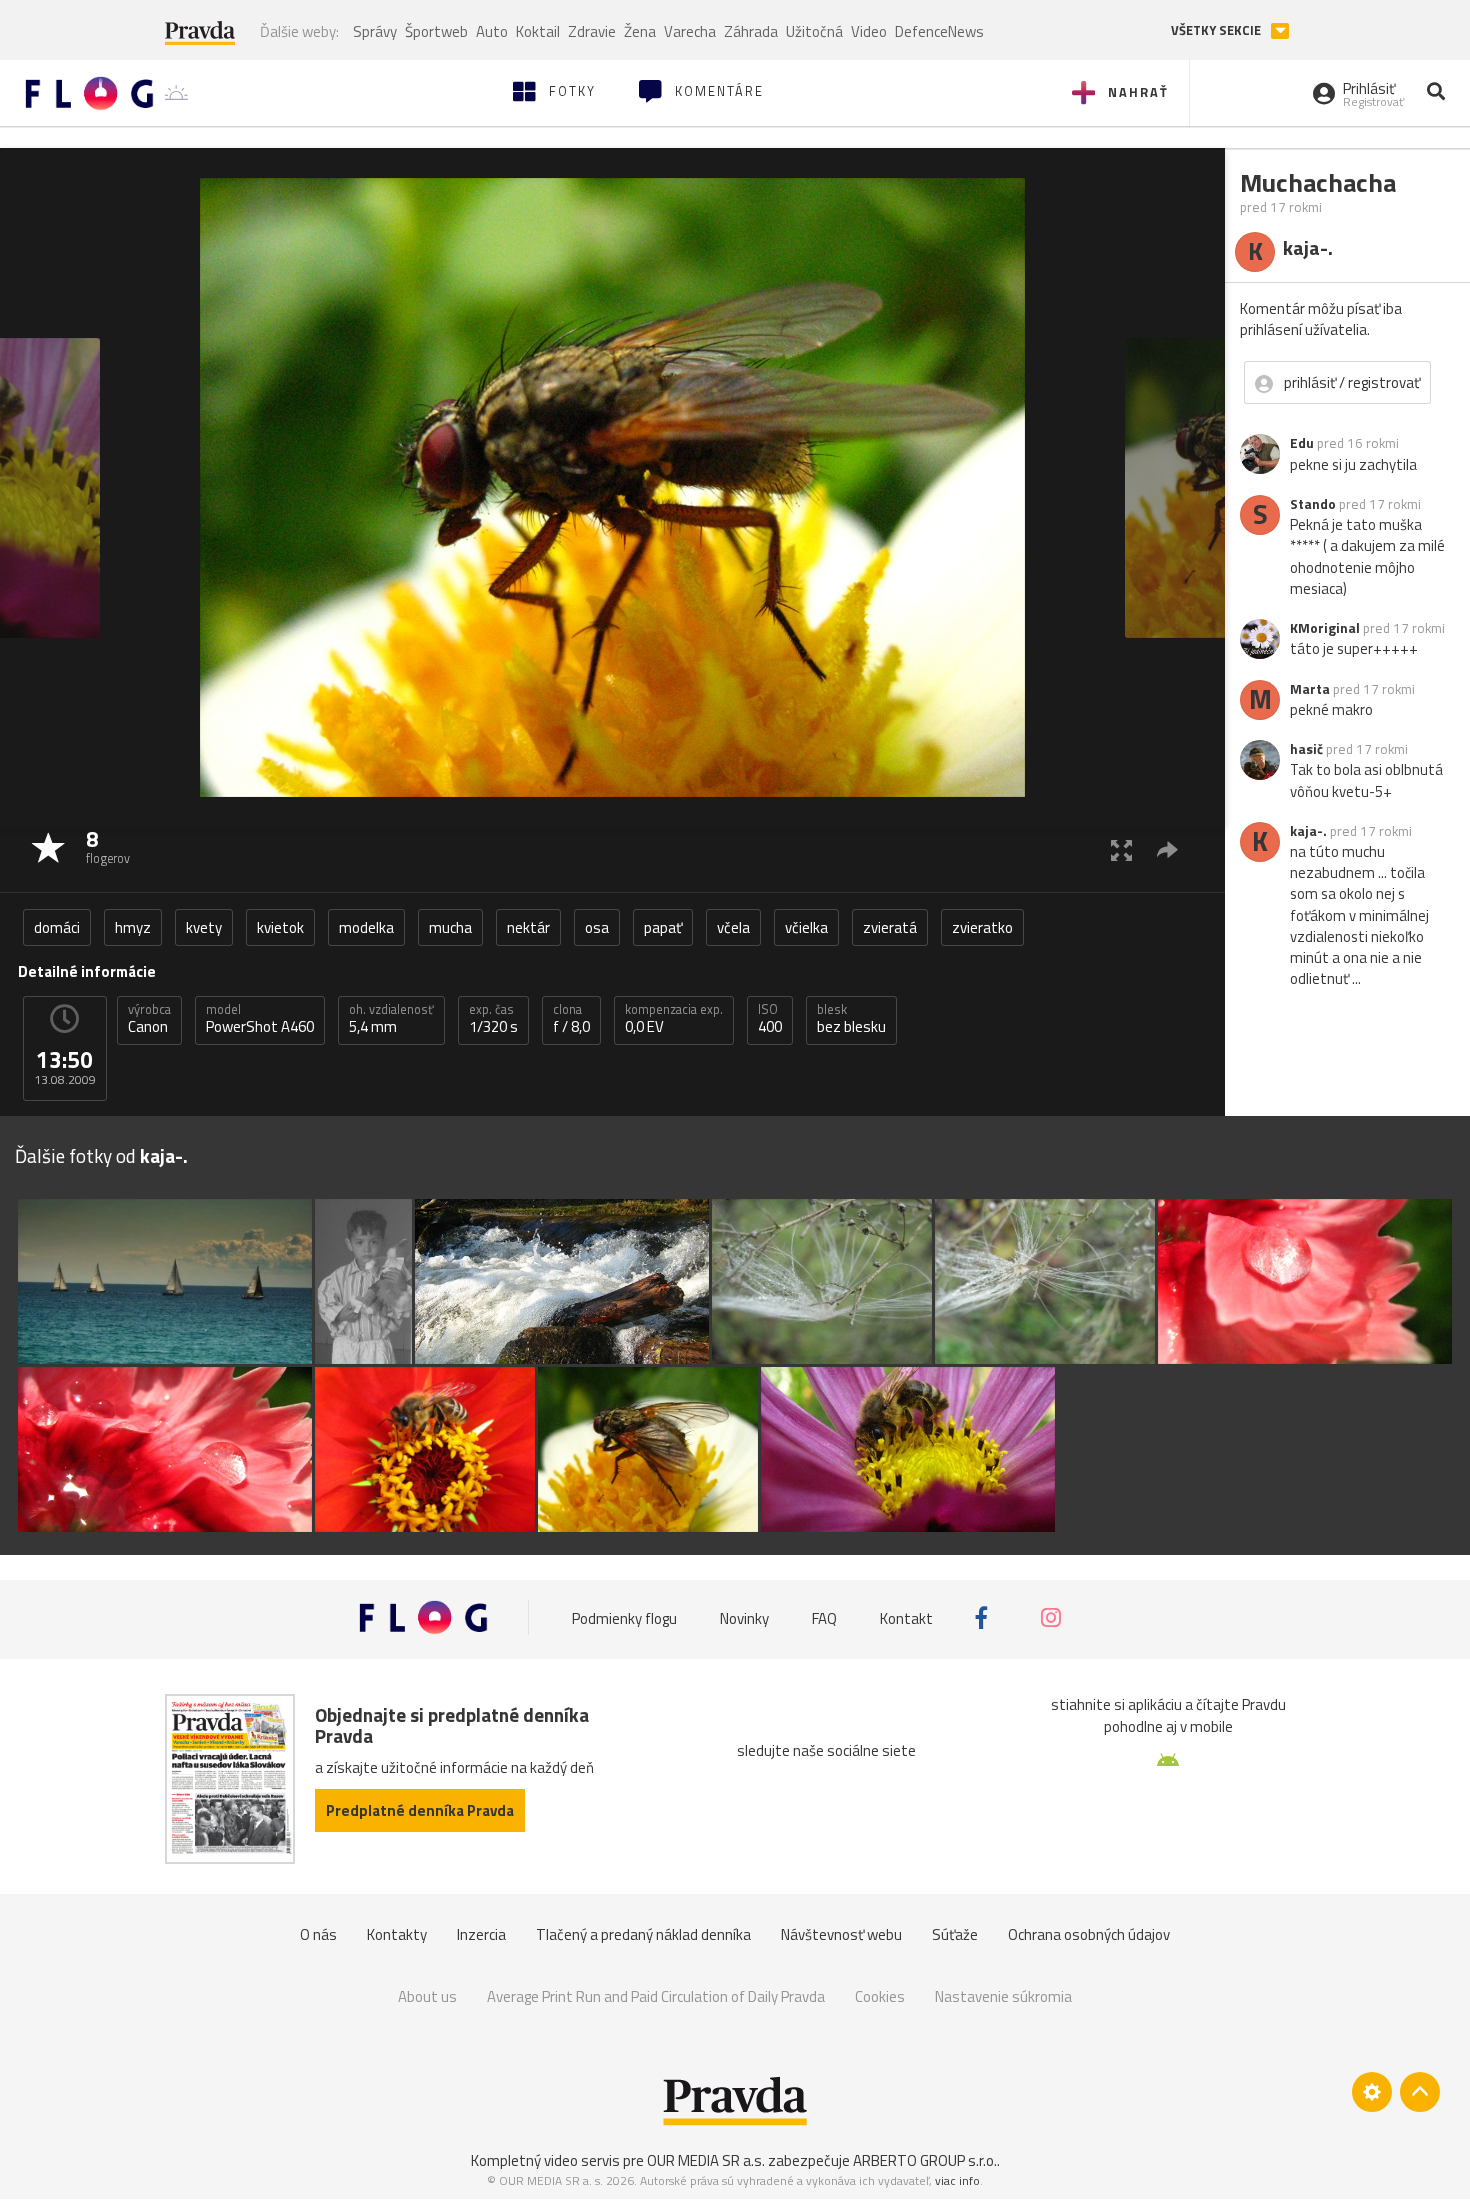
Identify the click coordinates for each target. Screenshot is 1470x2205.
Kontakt (906, 1617)
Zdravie (592, 31)
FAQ (824, 1617)
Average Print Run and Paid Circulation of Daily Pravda (656, 1996)
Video (869, 31)
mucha (450, 927)
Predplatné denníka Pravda (420, 1810)
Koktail (538, 31)
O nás (318, 1934)
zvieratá (890, 927)
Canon (149, 1019)
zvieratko (982, 927)
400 (770, 1019)
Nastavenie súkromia (1003, 1996)
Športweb (436, 31)
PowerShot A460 (260, 1019)
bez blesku (851, 1019)
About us (427, 1996)
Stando (1313, 504)
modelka (366, 927)
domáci (57, 927)
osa (597, 927)
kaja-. (1308, 831)
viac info (957, 2180)
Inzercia (481, 1934)
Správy (375, 31)
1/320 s (493, 1019)
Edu (1302, 443)
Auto (492, 31)
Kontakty (397, 1934)
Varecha (690, 31)
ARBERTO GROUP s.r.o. (925, 2160)
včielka (806, 927)
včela (733, 927)
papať (663, 927)
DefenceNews (939, 31)
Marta (1310, 689)
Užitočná (814, 31)
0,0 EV (674, 1019)
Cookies (880, 1996)
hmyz (133, 927)
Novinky (744, 1617)
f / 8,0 (571, 1019)
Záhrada (751, 31)
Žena (640, 31)
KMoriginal (1325, 628)
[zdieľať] (1167, 849)
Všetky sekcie (1217, 30)
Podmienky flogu (624, 1617)
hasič (1306, 749)
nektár (528, 927)
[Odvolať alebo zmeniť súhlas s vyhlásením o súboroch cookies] (1372, 2092)
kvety (204, 927)
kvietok (280, 927)
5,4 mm (391, 1019)
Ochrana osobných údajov (1089, 1934)
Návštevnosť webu (841, 1934)
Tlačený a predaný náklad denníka (643, 1934)
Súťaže (955, 1934)
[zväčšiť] (1121, 849)
